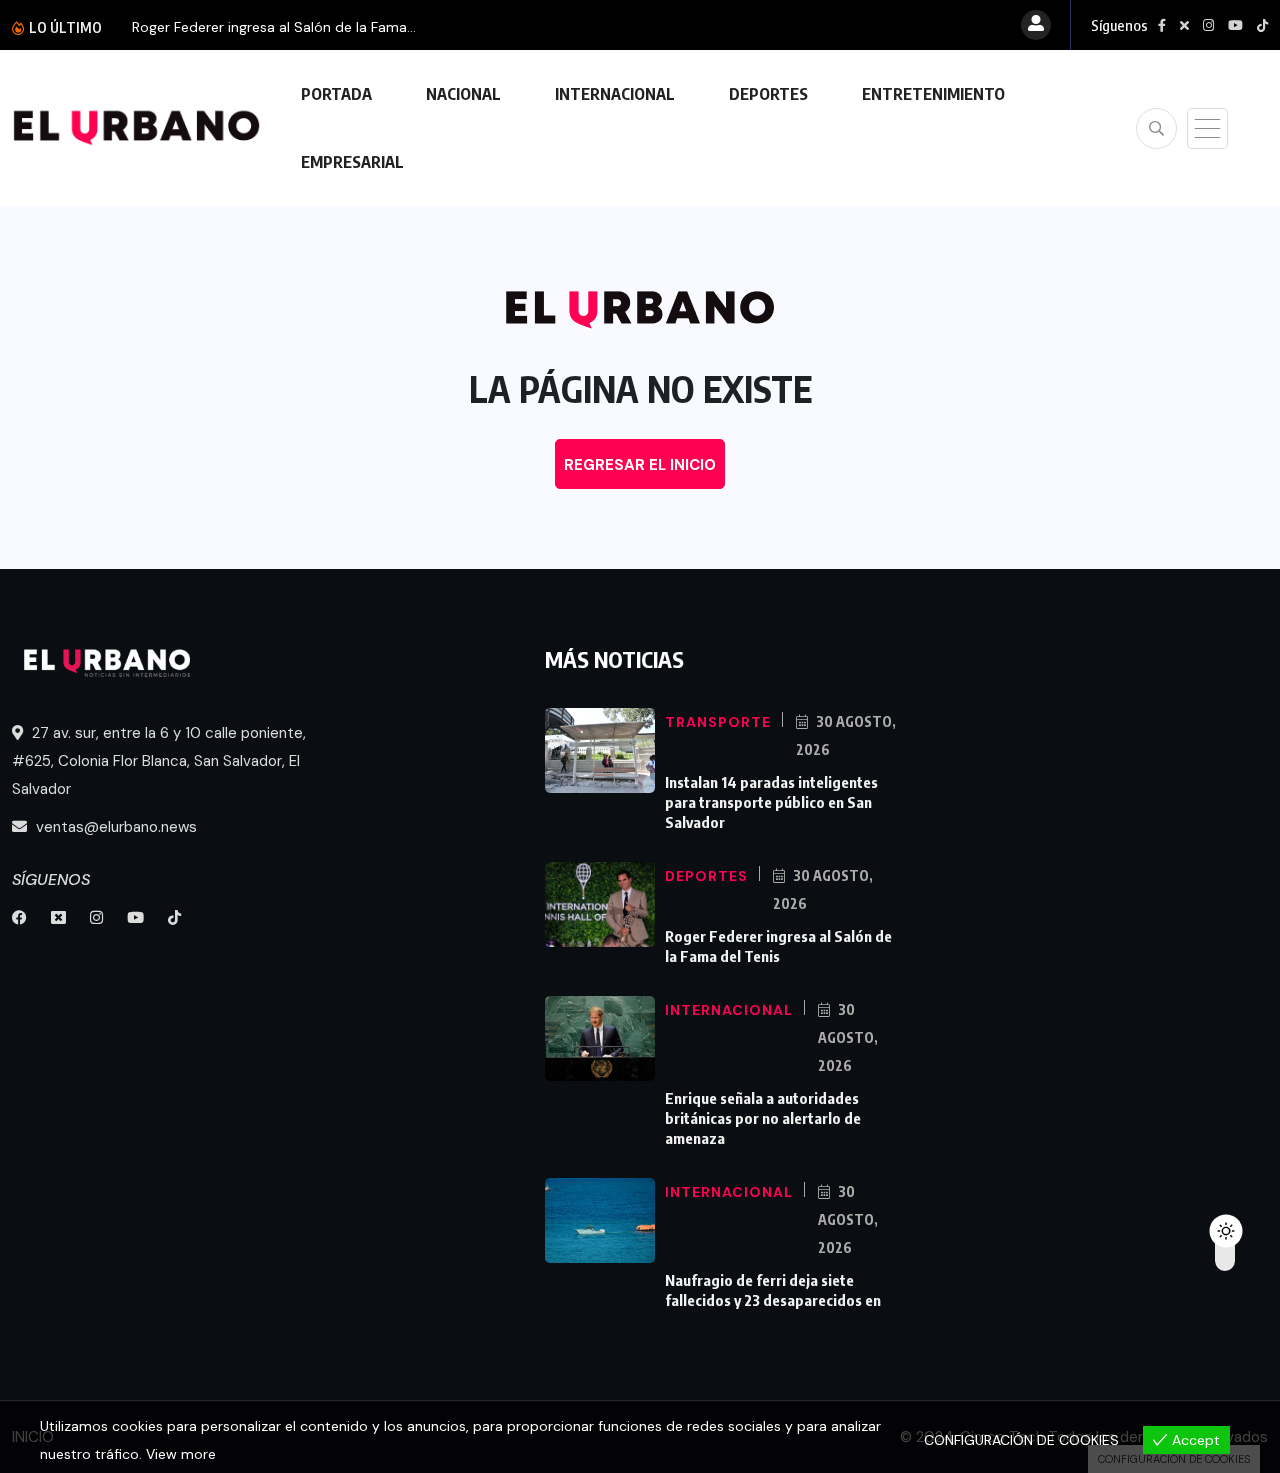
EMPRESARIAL (352, 162)
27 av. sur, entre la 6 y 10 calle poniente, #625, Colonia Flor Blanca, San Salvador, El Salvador (159, 761)
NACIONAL (463, 94)
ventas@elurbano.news (114, 827)
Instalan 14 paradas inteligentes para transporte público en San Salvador (771, 802)
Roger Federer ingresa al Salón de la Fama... (274, 27)
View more (181, 1454)
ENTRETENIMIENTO (933, 94)
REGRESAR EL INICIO (640, 465)
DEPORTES (768, 94)
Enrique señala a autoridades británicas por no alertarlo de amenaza (763, 1118)
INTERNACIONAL (615, 94)
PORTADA (336, 94)
